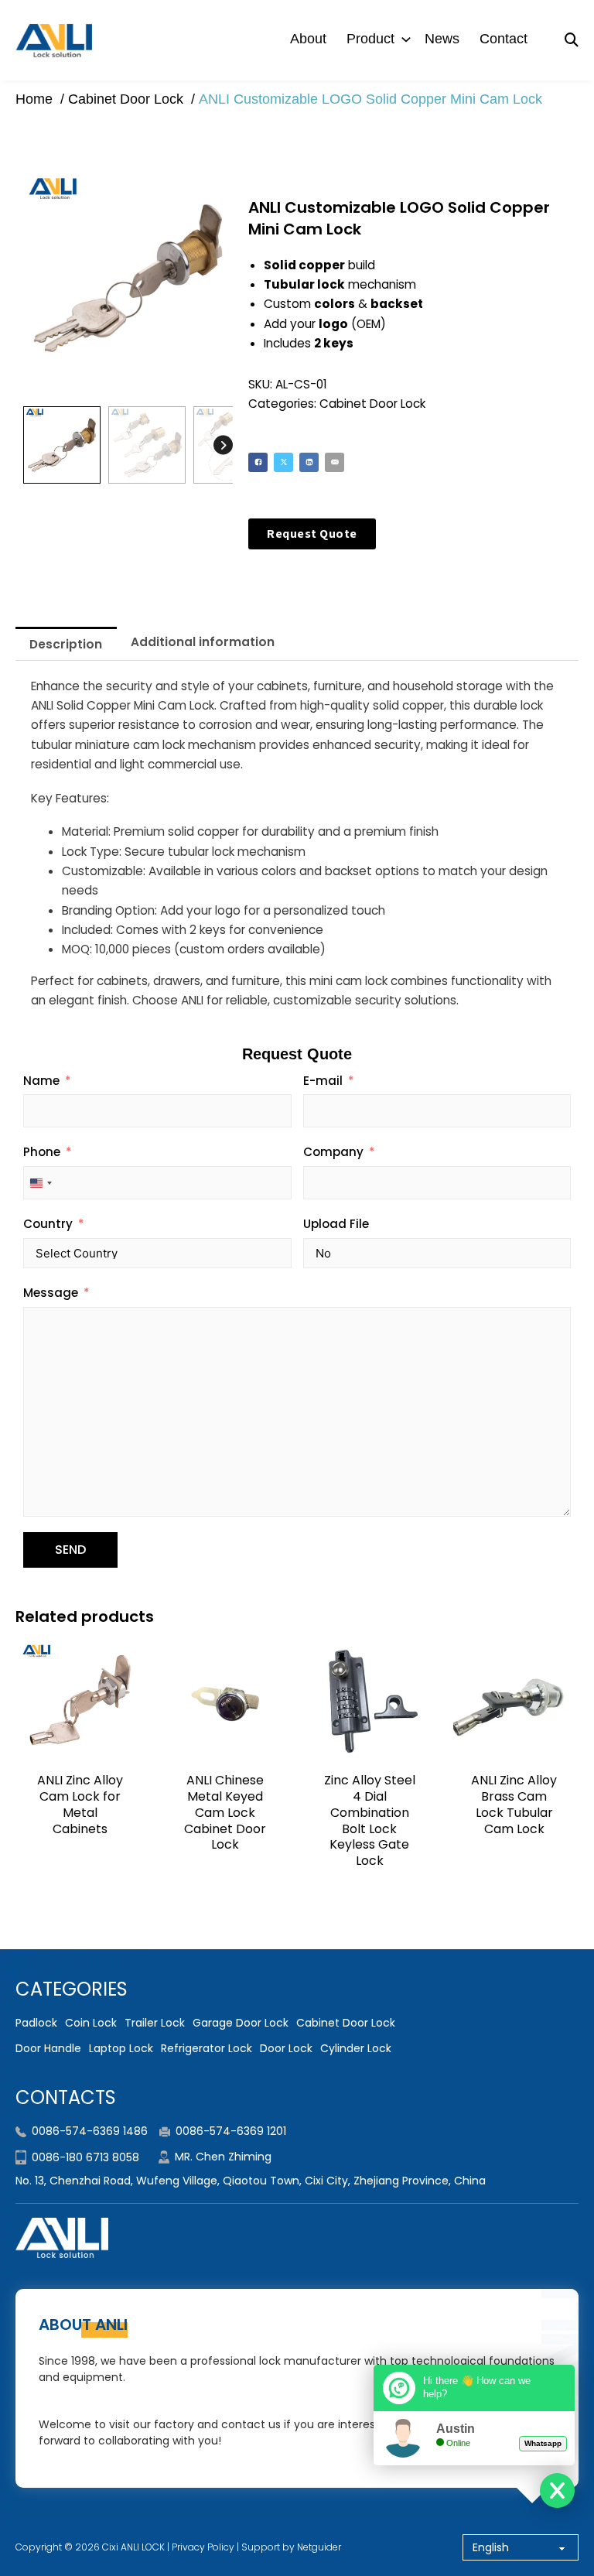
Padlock (36, 2023)
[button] (212, 194)
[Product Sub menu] (406, 39)
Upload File (336, 1224)
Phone (42, 1152)
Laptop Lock (121, 2048)
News (442, 39)
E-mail (323, 1081)
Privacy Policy (203, 2547)
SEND (70, 1550)
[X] (283, 462)
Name (41, 1081)
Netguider (319, 2547)
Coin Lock (91, 2023)
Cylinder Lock (356, 2048)
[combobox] (40, 1183)
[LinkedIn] (309, 462)
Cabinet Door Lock (372, 404)
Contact (504, 39)
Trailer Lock (155, 2023)
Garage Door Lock (241, 2023)
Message (51, 1293)
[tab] (66, 643)
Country (48, 1224)
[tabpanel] (297, 843)
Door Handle (48, 2048)
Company (333, 1152)
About (308, 39)
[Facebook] (258, 462)
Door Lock (286, 2048)
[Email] (335, 462)
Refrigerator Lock (207, 2048)
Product (370, 39)
